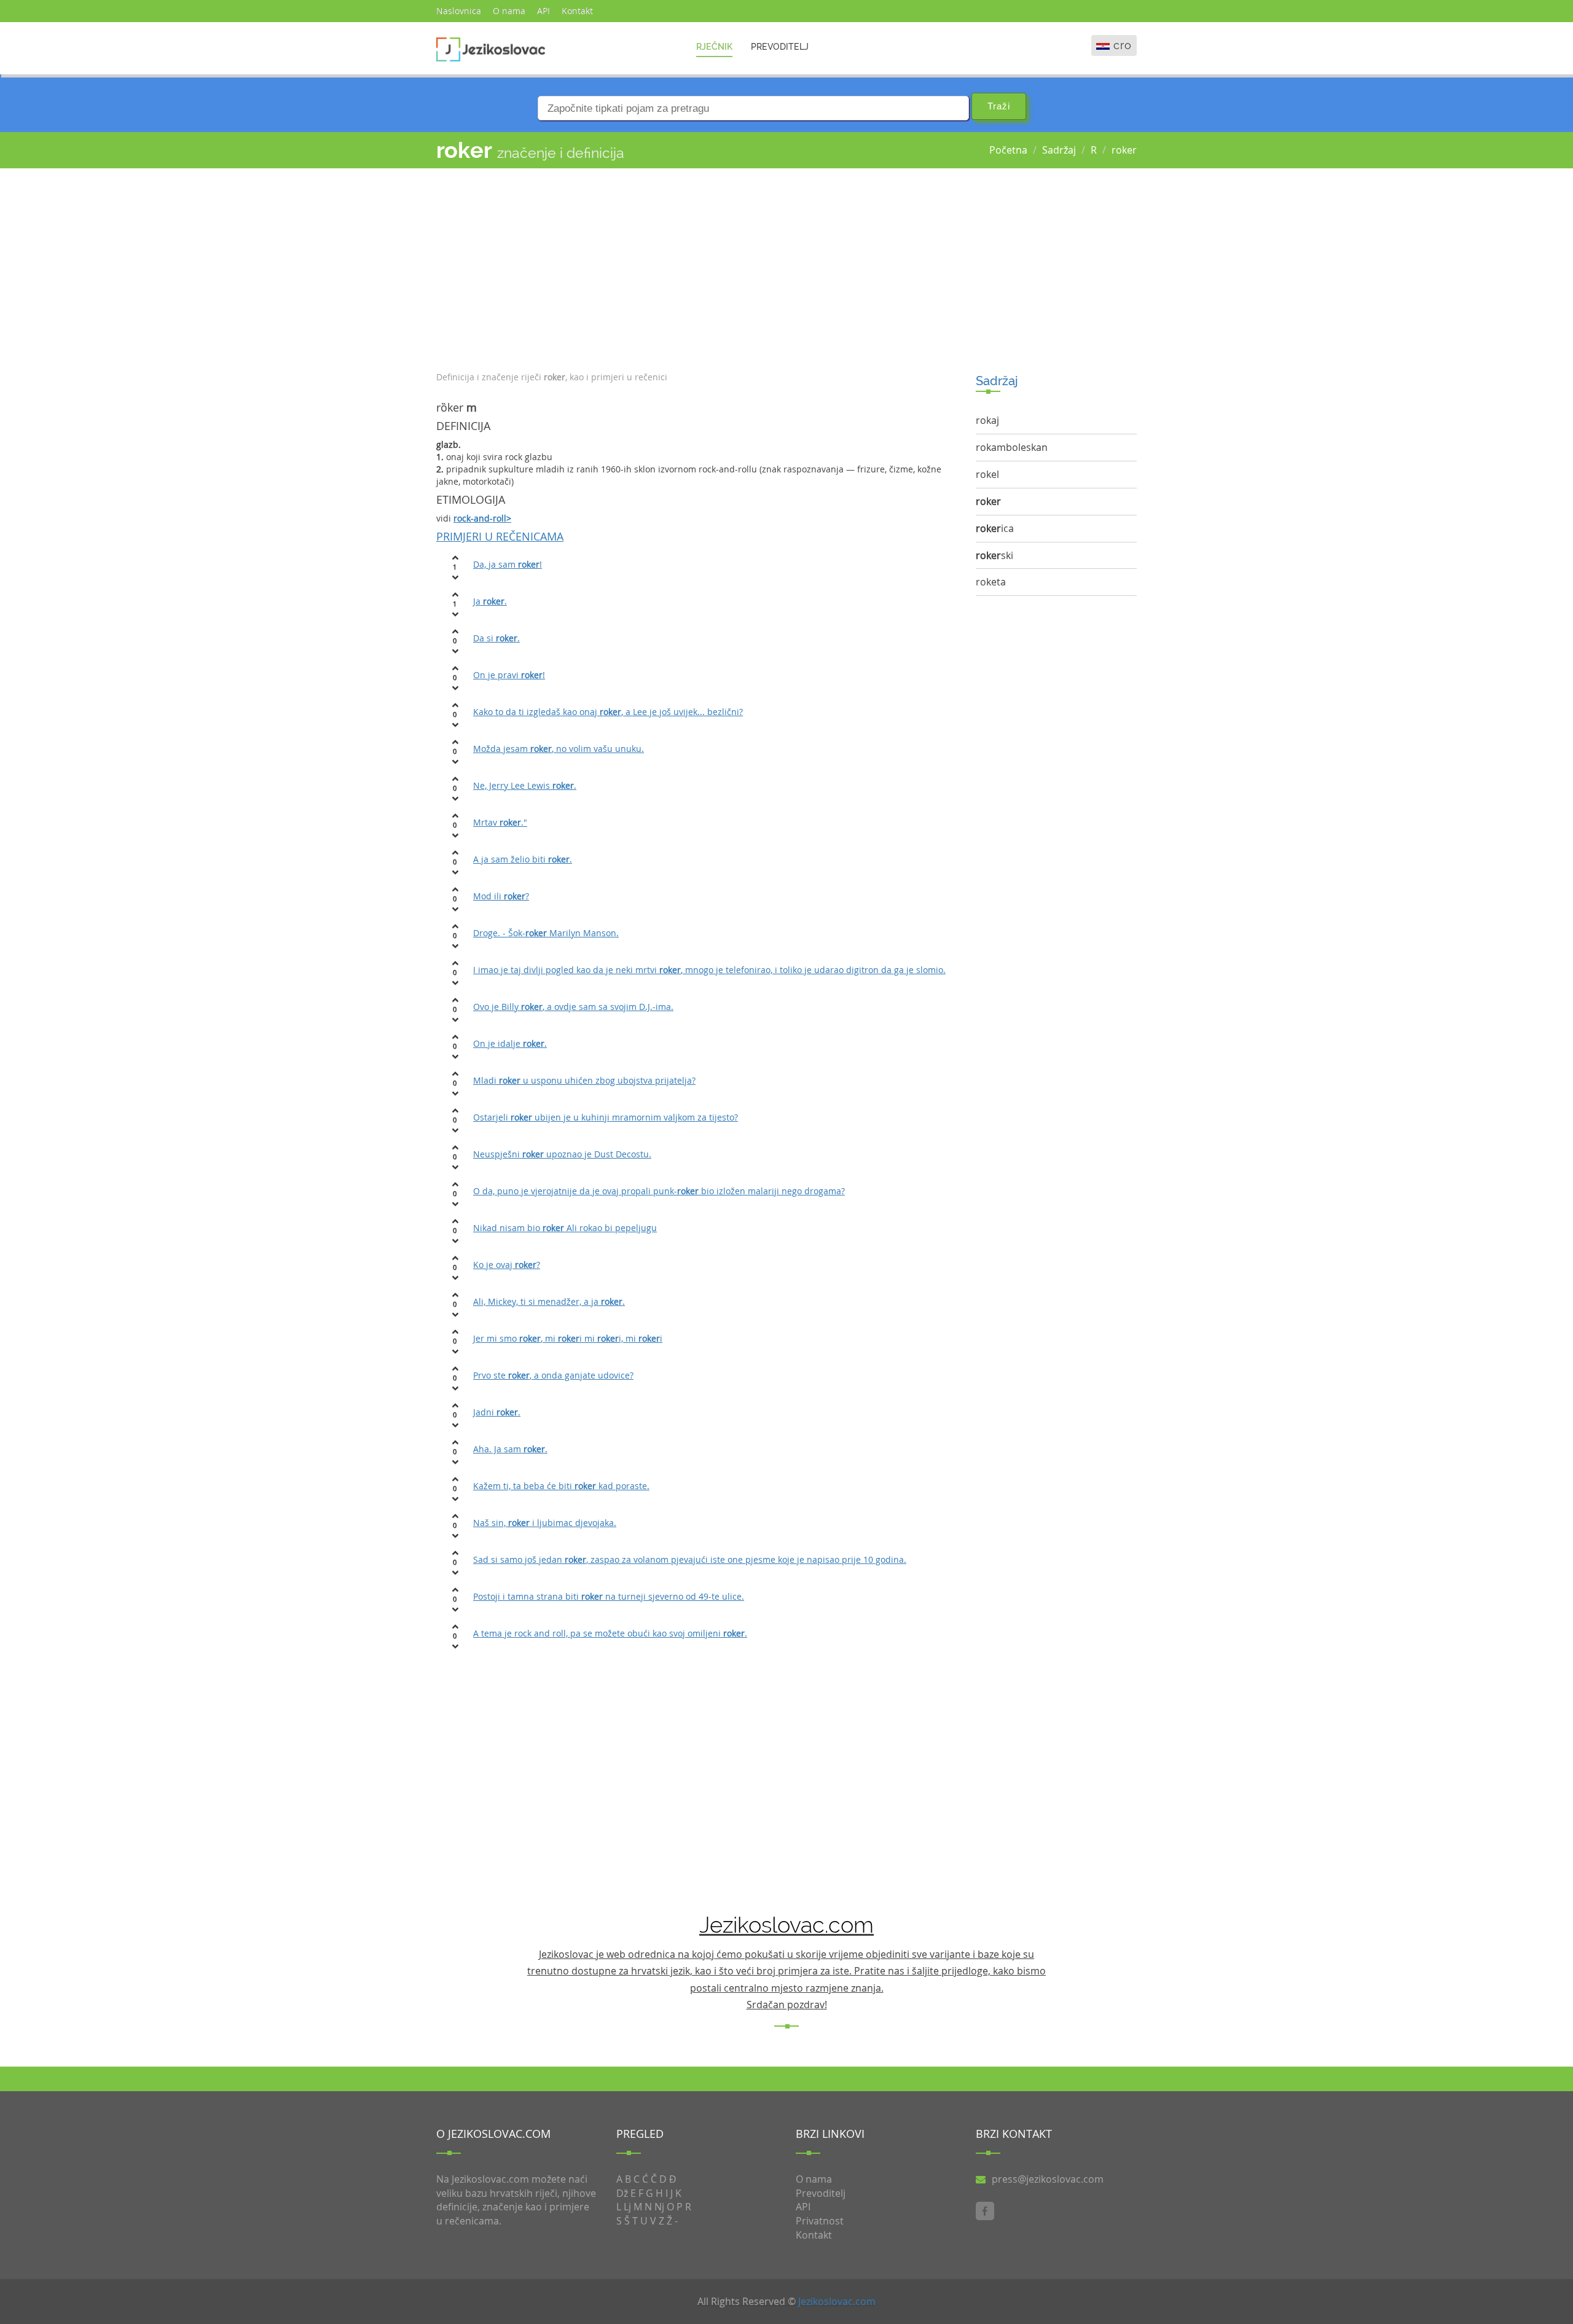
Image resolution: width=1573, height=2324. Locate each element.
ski (994, 555)
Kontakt (577, 11)
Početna (1008, 150)
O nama (509, 11)
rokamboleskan (1012, 447)
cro (1123, 45)
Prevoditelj (780, 47)
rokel (987, 474)
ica (995, 528)
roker (1124, 150)
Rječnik (714, 47)
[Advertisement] (697, 267)
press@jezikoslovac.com (1048, 2179)
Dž (622, 2193)
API (543, 11)
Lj (627, 2207)
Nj (659, 2207)
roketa (991, 582)
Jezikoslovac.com (837, 2301)
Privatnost (820, 2221)
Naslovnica (459, 11)
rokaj (987, 420)
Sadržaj (1059, 150)
